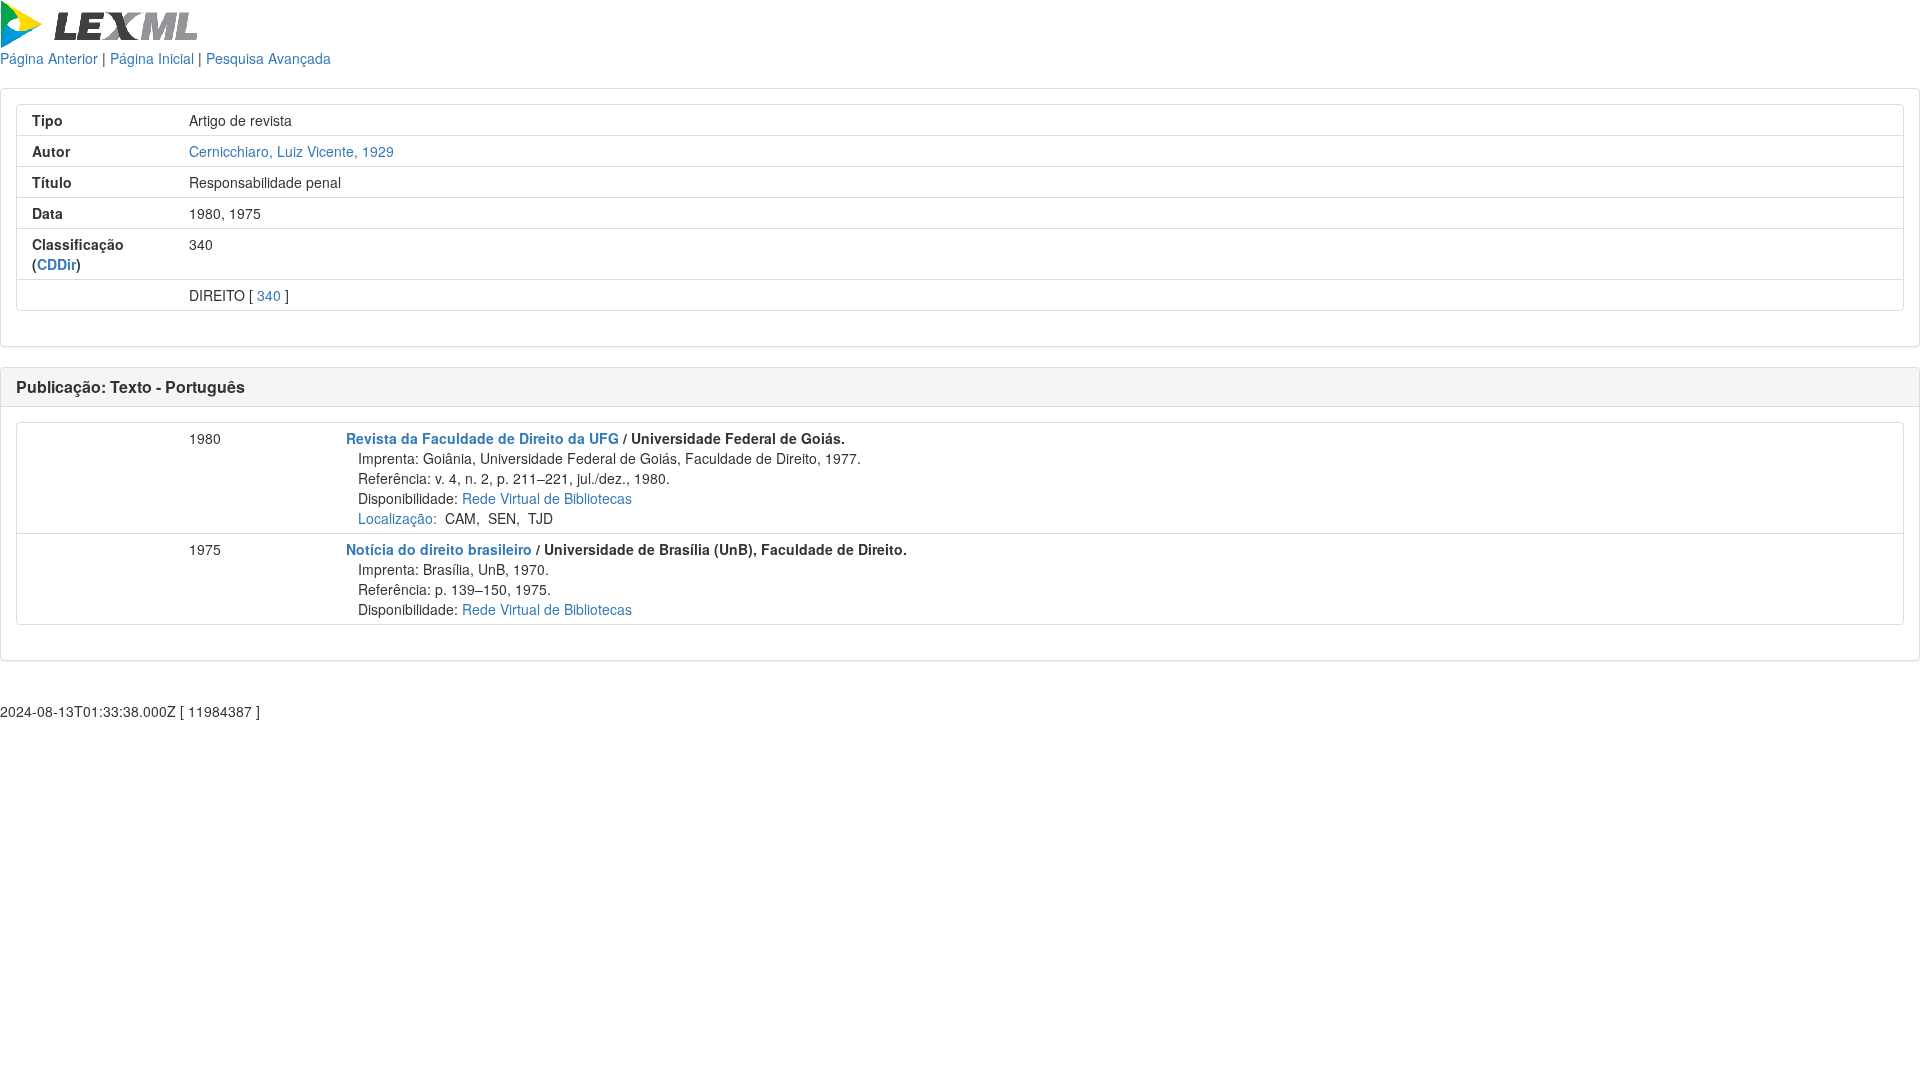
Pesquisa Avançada (268, 58)
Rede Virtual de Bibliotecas (547, 498)
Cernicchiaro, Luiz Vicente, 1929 (291, 151)
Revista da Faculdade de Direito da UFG (482, 438)
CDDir (56, 264)
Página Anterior (49, 58)
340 (269, 295)
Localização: (397, 518)
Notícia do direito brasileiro (439, 549)
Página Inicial (152, 58)
